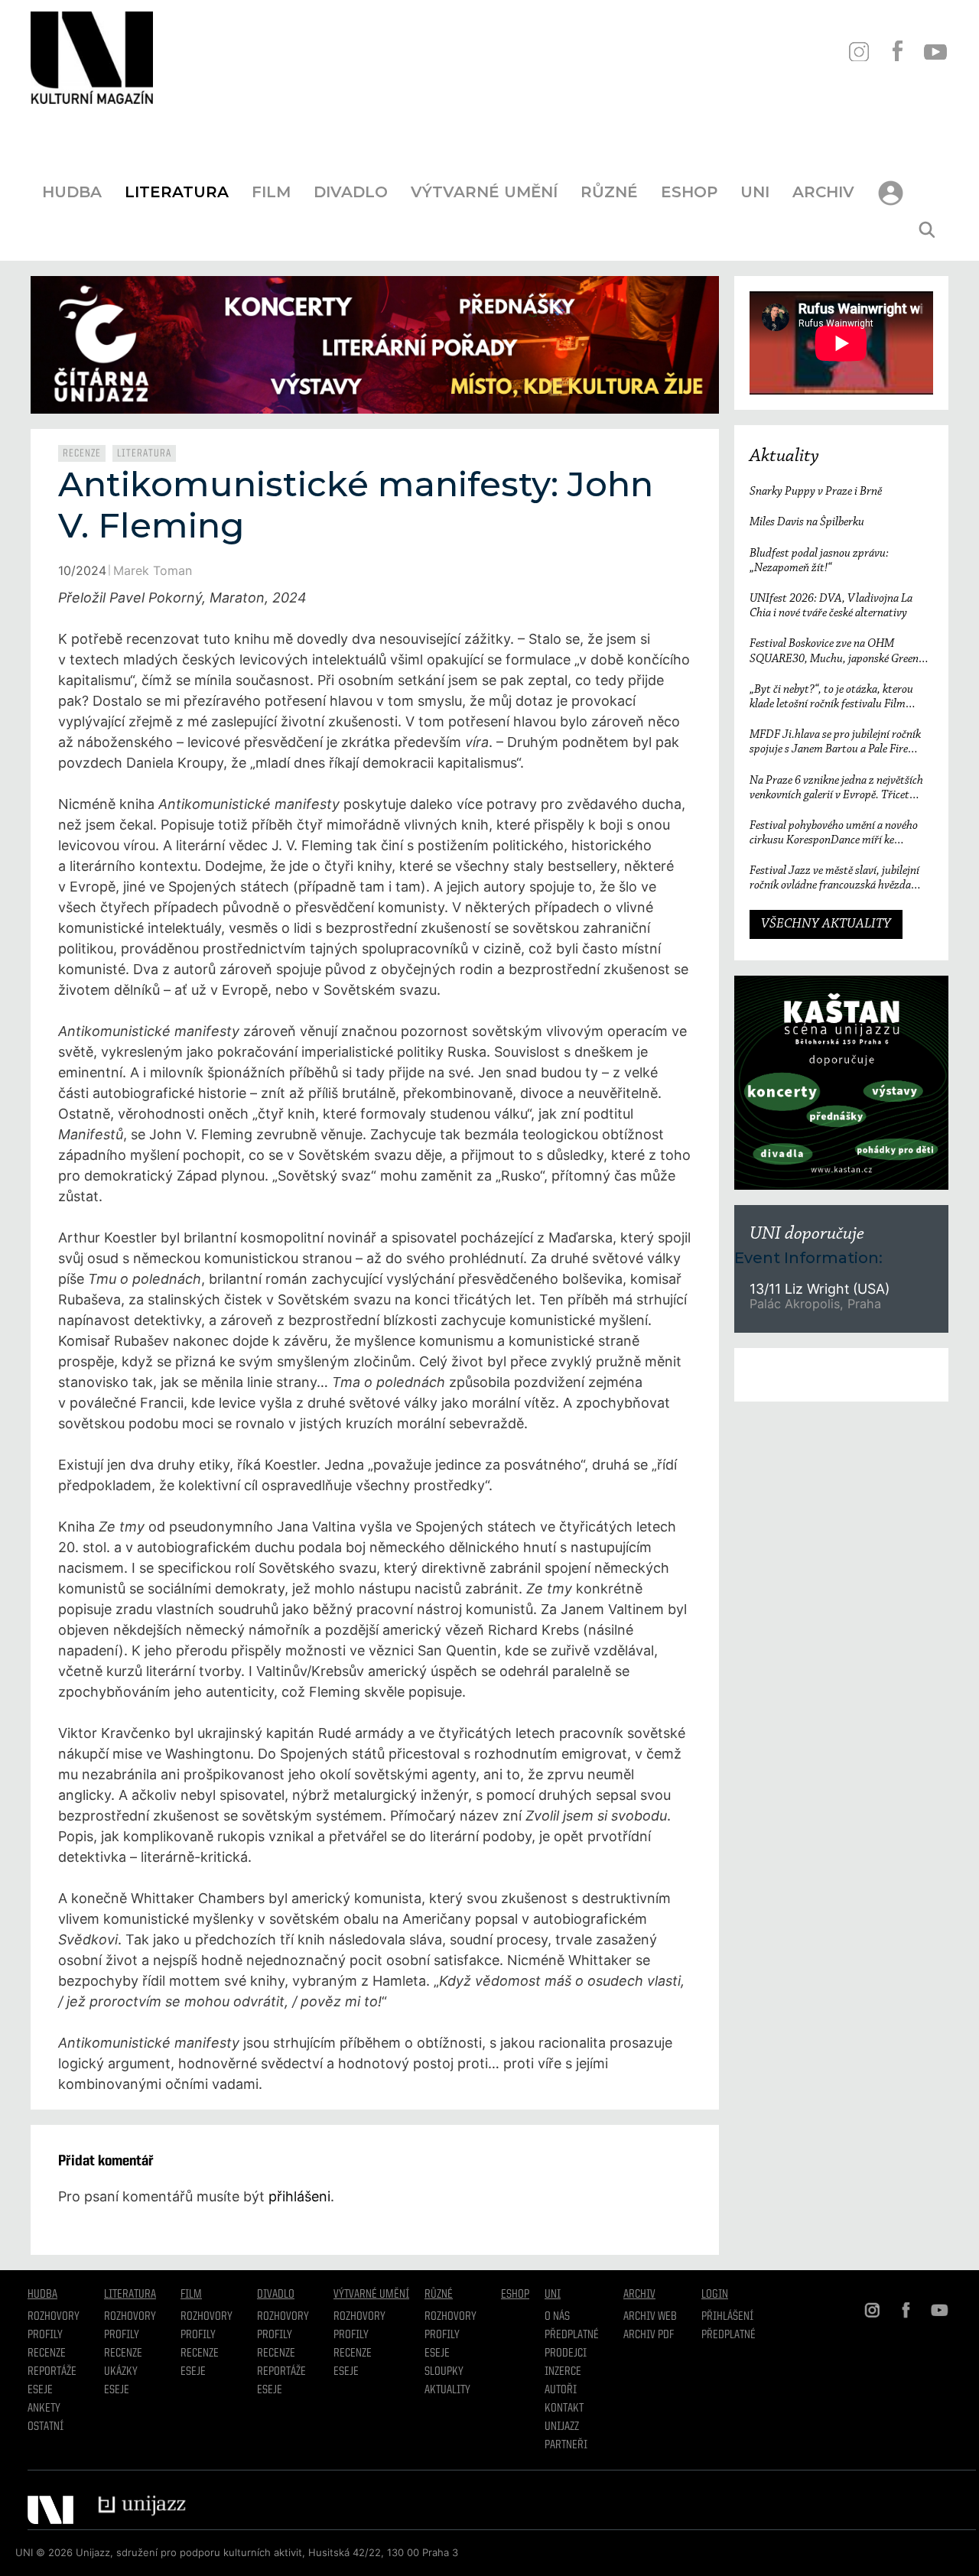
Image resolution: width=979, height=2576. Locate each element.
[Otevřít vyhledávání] (927, 230)
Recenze (82, 453)
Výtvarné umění (484, 192)
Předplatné (572, 2335)
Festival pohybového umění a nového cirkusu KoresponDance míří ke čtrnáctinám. (834, 834)
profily (122, 2335)
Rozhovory (54, 2317)
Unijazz (562, 2427)
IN (859, 52)
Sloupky (444, 2372)
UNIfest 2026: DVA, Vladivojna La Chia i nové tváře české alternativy (831, 606)
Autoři (561, 2390)
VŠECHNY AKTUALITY (826, 924)
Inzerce (563, 2372)
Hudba (72, 192)
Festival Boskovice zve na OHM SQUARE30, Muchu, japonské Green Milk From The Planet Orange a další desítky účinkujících (834, 652)
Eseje (40, 2390)
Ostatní (46, 2427)
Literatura (177, 192)
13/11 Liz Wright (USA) (820, 1289)
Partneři (566, 2445)
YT (935, 52)
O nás (557, 2317)
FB (897, 52)
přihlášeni (299, 2196)
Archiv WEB (650, 2317)
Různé (609, 192)
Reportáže (52, 2372)
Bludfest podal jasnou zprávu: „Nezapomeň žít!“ (819, 561)
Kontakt (564, 2409)
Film (271, 192)
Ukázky (121, 2372)
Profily (45, 2335)
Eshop (689, 192)
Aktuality (784, 456)
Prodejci (566, 2353)
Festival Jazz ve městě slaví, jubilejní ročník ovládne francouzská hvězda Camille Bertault (834, 879)
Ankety (44, 2409)
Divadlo (351, 192)
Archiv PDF (649, 2335)
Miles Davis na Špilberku (807, 522)
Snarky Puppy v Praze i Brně (816, 492)
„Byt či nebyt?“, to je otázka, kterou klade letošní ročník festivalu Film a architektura (831, 698)
